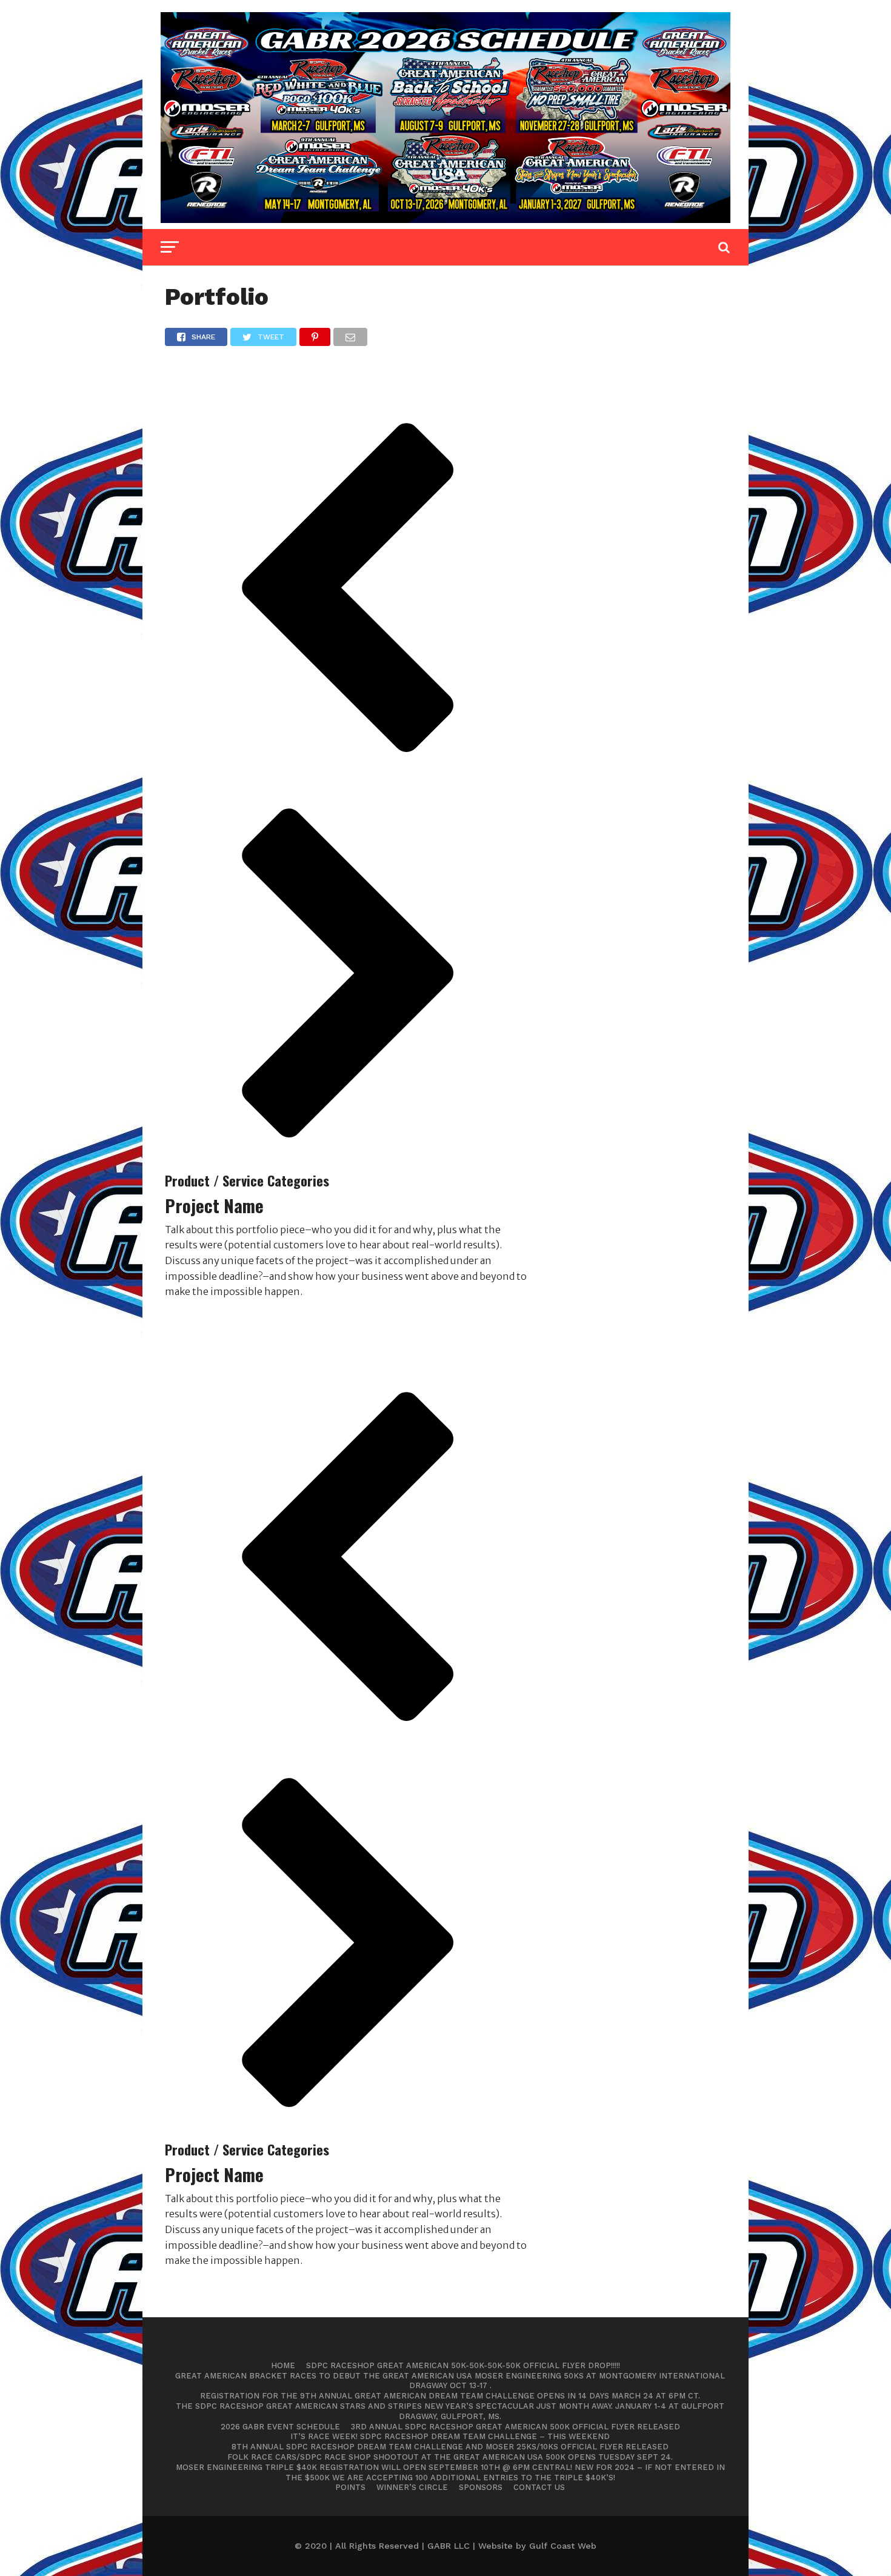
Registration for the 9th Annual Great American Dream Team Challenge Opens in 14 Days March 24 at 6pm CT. (450, 2396)
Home (283, 2365)
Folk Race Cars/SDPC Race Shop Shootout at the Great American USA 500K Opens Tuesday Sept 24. (450, 2457)
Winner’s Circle (412, 2487)
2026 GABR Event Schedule (280, 2427)
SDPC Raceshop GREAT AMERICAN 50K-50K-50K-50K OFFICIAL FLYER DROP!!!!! (463, 2365)
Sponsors (481, 2487)
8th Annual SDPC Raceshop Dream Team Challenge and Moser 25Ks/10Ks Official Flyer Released (450, 2447)
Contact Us (539, 2487)
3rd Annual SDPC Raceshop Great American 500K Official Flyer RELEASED (516, 2427)
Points (350, 2487)
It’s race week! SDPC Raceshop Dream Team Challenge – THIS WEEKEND (450, 2436)
